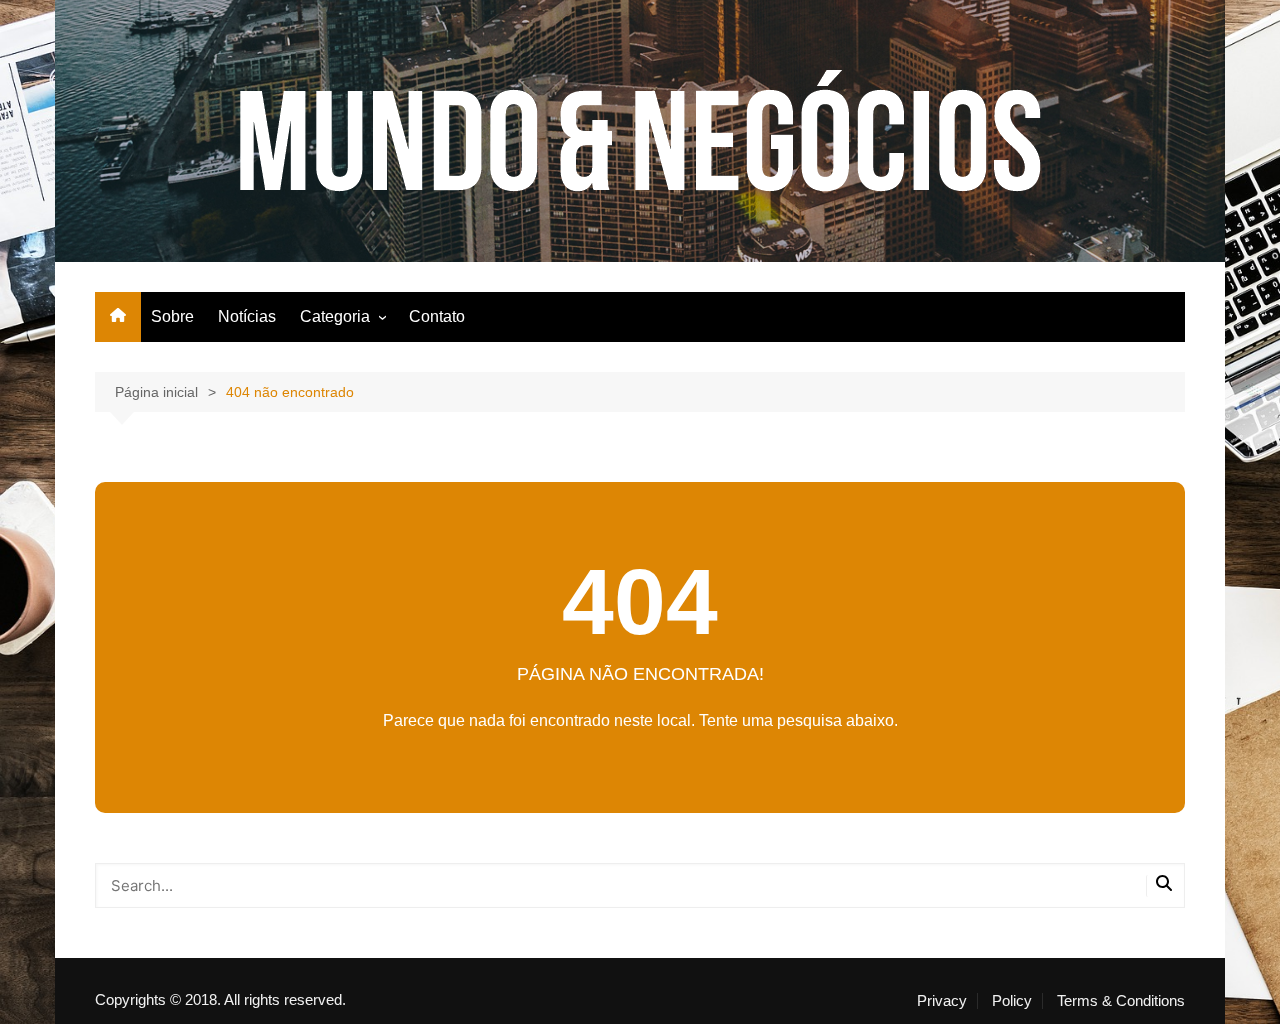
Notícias (247, 316)
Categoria (335, 316)
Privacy (942, 1001)
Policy (1012, 1001)
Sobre (172, 316)
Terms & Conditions (1121, 1001)
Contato (437, 316)
